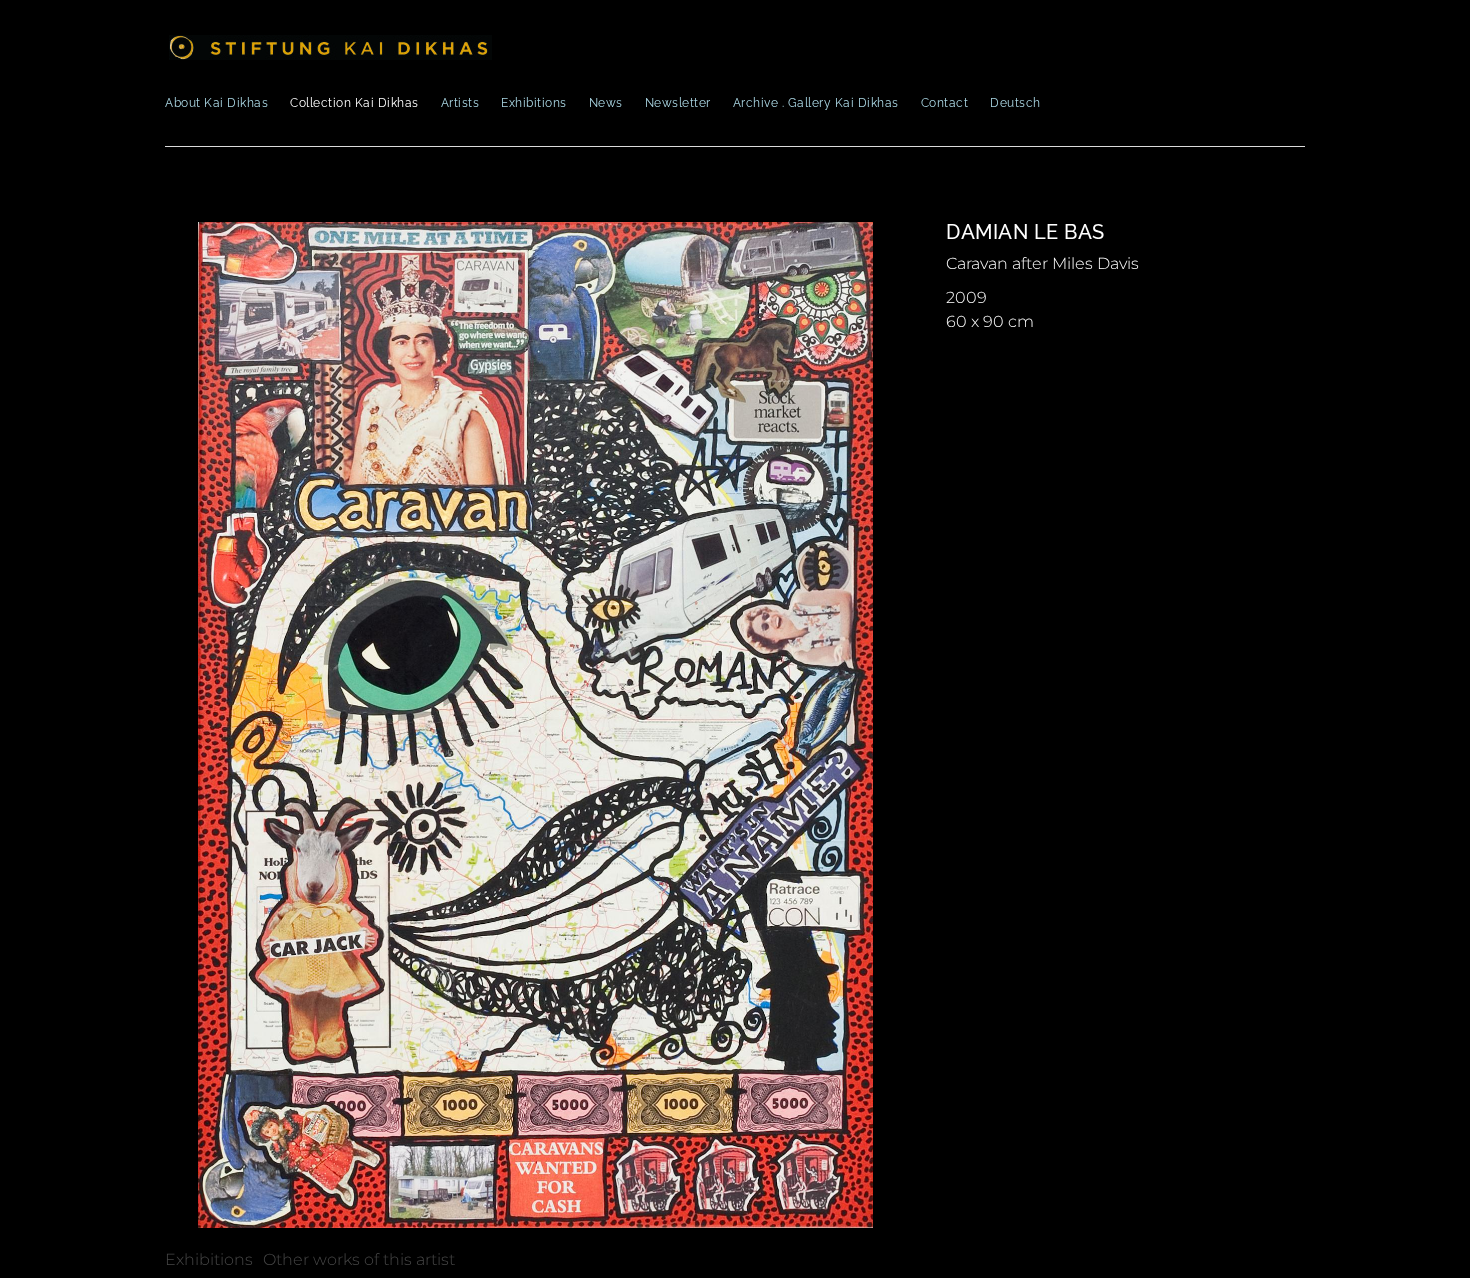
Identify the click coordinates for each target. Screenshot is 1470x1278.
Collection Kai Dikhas (354, 103)
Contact (945, 103)
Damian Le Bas (1025, 232)
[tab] (209, 1260)
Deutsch (1015, 103)
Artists (460, 103)
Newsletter (678, 103)
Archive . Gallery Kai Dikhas (816, 103)
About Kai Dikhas (216, 103)
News (606, 103)
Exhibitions (534, 103)
